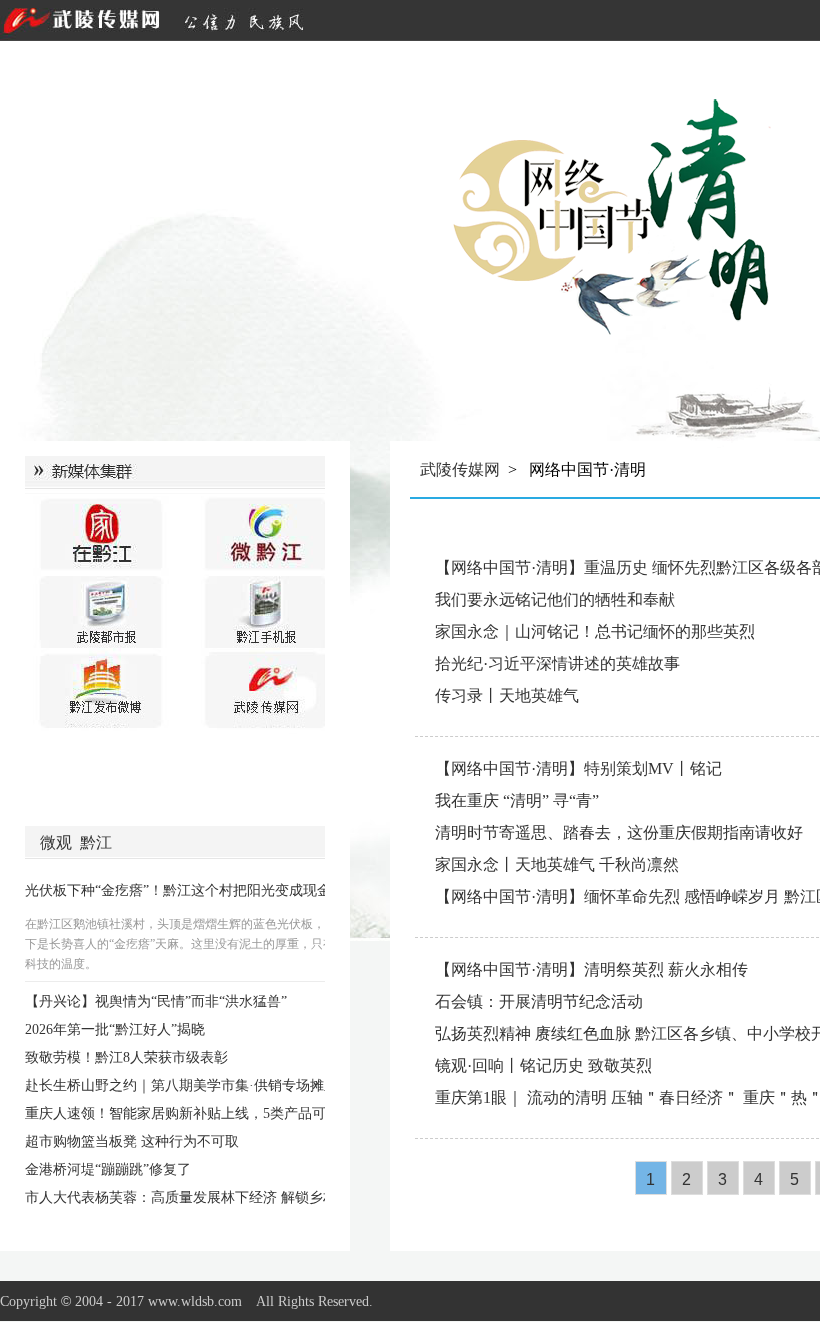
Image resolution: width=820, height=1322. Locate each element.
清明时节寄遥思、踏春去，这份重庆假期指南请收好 (619, 832)
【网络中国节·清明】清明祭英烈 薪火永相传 (591, 969)
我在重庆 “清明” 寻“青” (517, 800)
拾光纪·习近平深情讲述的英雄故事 (557, 663)
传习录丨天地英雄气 (507, 695)
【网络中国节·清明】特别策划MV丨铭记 (578, 768)
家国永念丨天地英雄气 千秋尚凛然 (557, 864)
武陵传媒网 (460, 469)
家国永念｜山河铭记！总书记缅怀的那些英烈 (595, 631)
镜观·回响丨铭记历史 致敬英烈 (543, 1065)
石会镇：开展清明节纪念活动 (539, 1001)
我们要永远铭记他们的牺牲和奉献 (555, 599)
